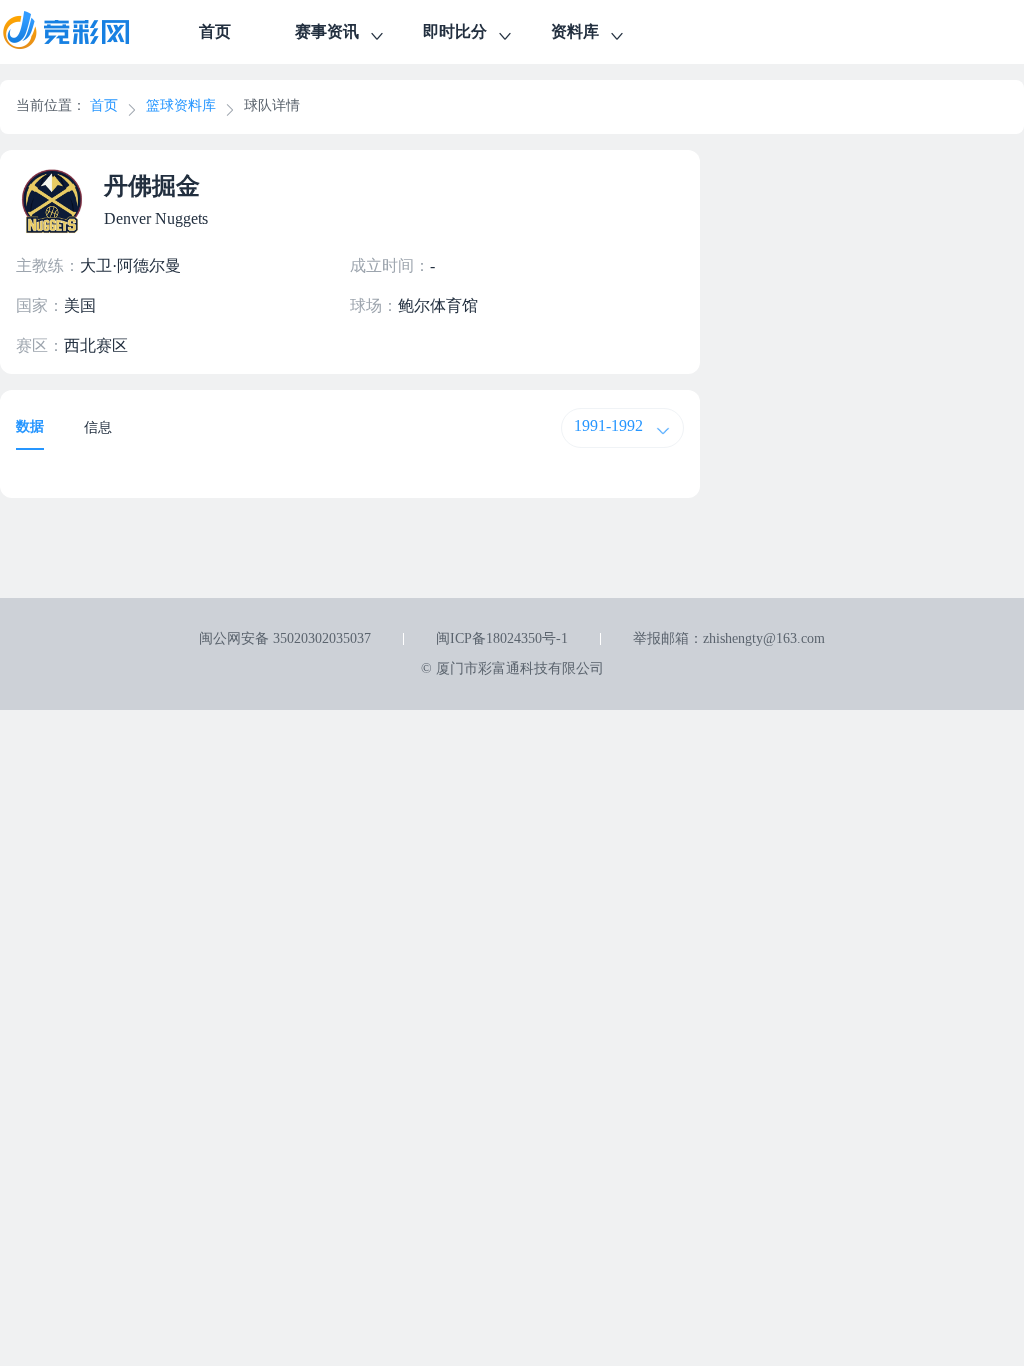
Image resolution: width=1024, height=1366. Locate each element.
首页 (215, 31)
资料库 (575, 31)
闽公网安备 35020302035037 (285, 638)
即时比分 (455, 31)
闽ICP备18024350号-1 (502, 638)
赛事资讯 (327, 31)
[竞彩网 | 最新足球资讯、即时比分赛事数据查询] (83, 32)
